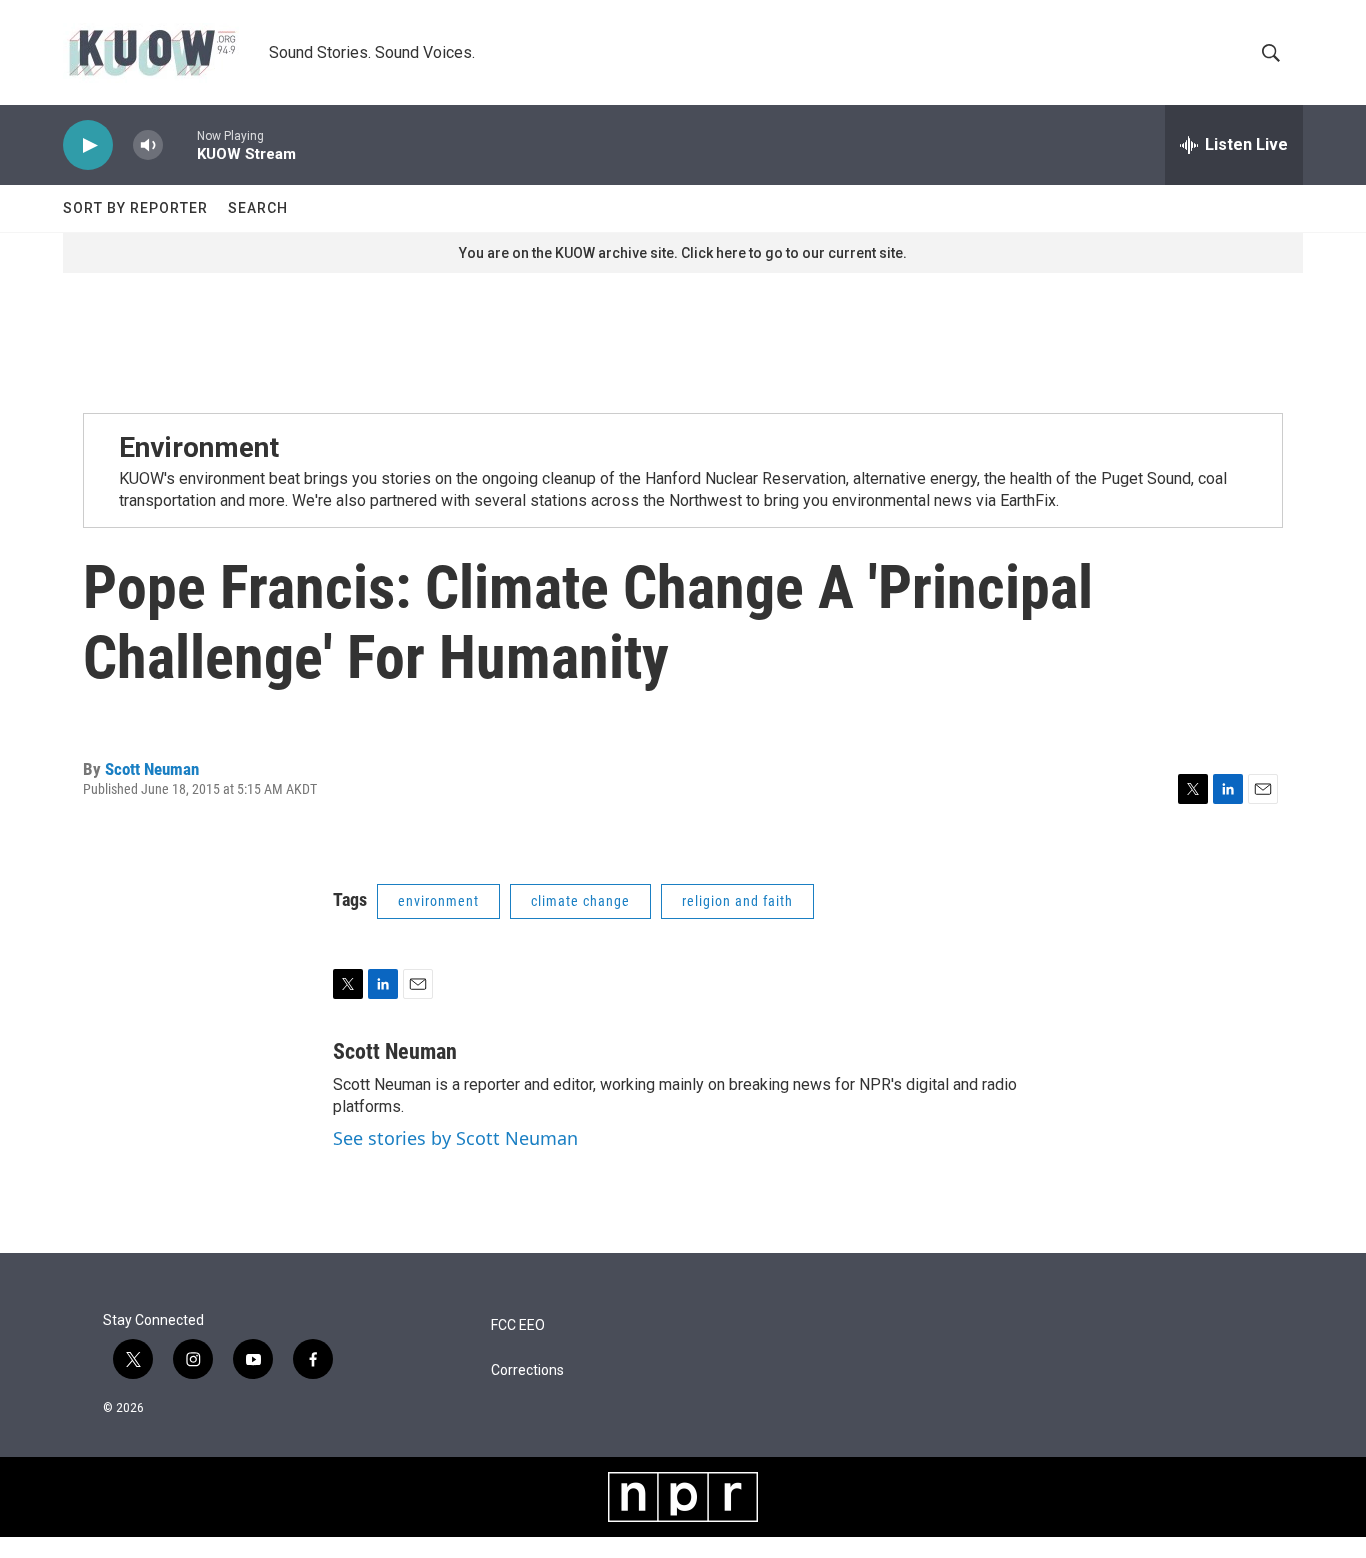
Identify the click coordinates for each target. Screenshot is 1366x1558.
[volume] (148, 145)
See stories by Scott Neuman (455, 1138)
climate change (580, 901)
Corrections (527, 1370)
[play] (88, 145)
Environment (199, 447)
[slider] (180, 144)
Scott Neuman (152, 769)
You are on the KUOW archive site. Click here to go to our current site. (683, 253)
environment (438, 901)
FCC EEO (518, 1325)
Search (258, 208)
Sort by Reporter (135, 208)
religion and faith (737, 901)
